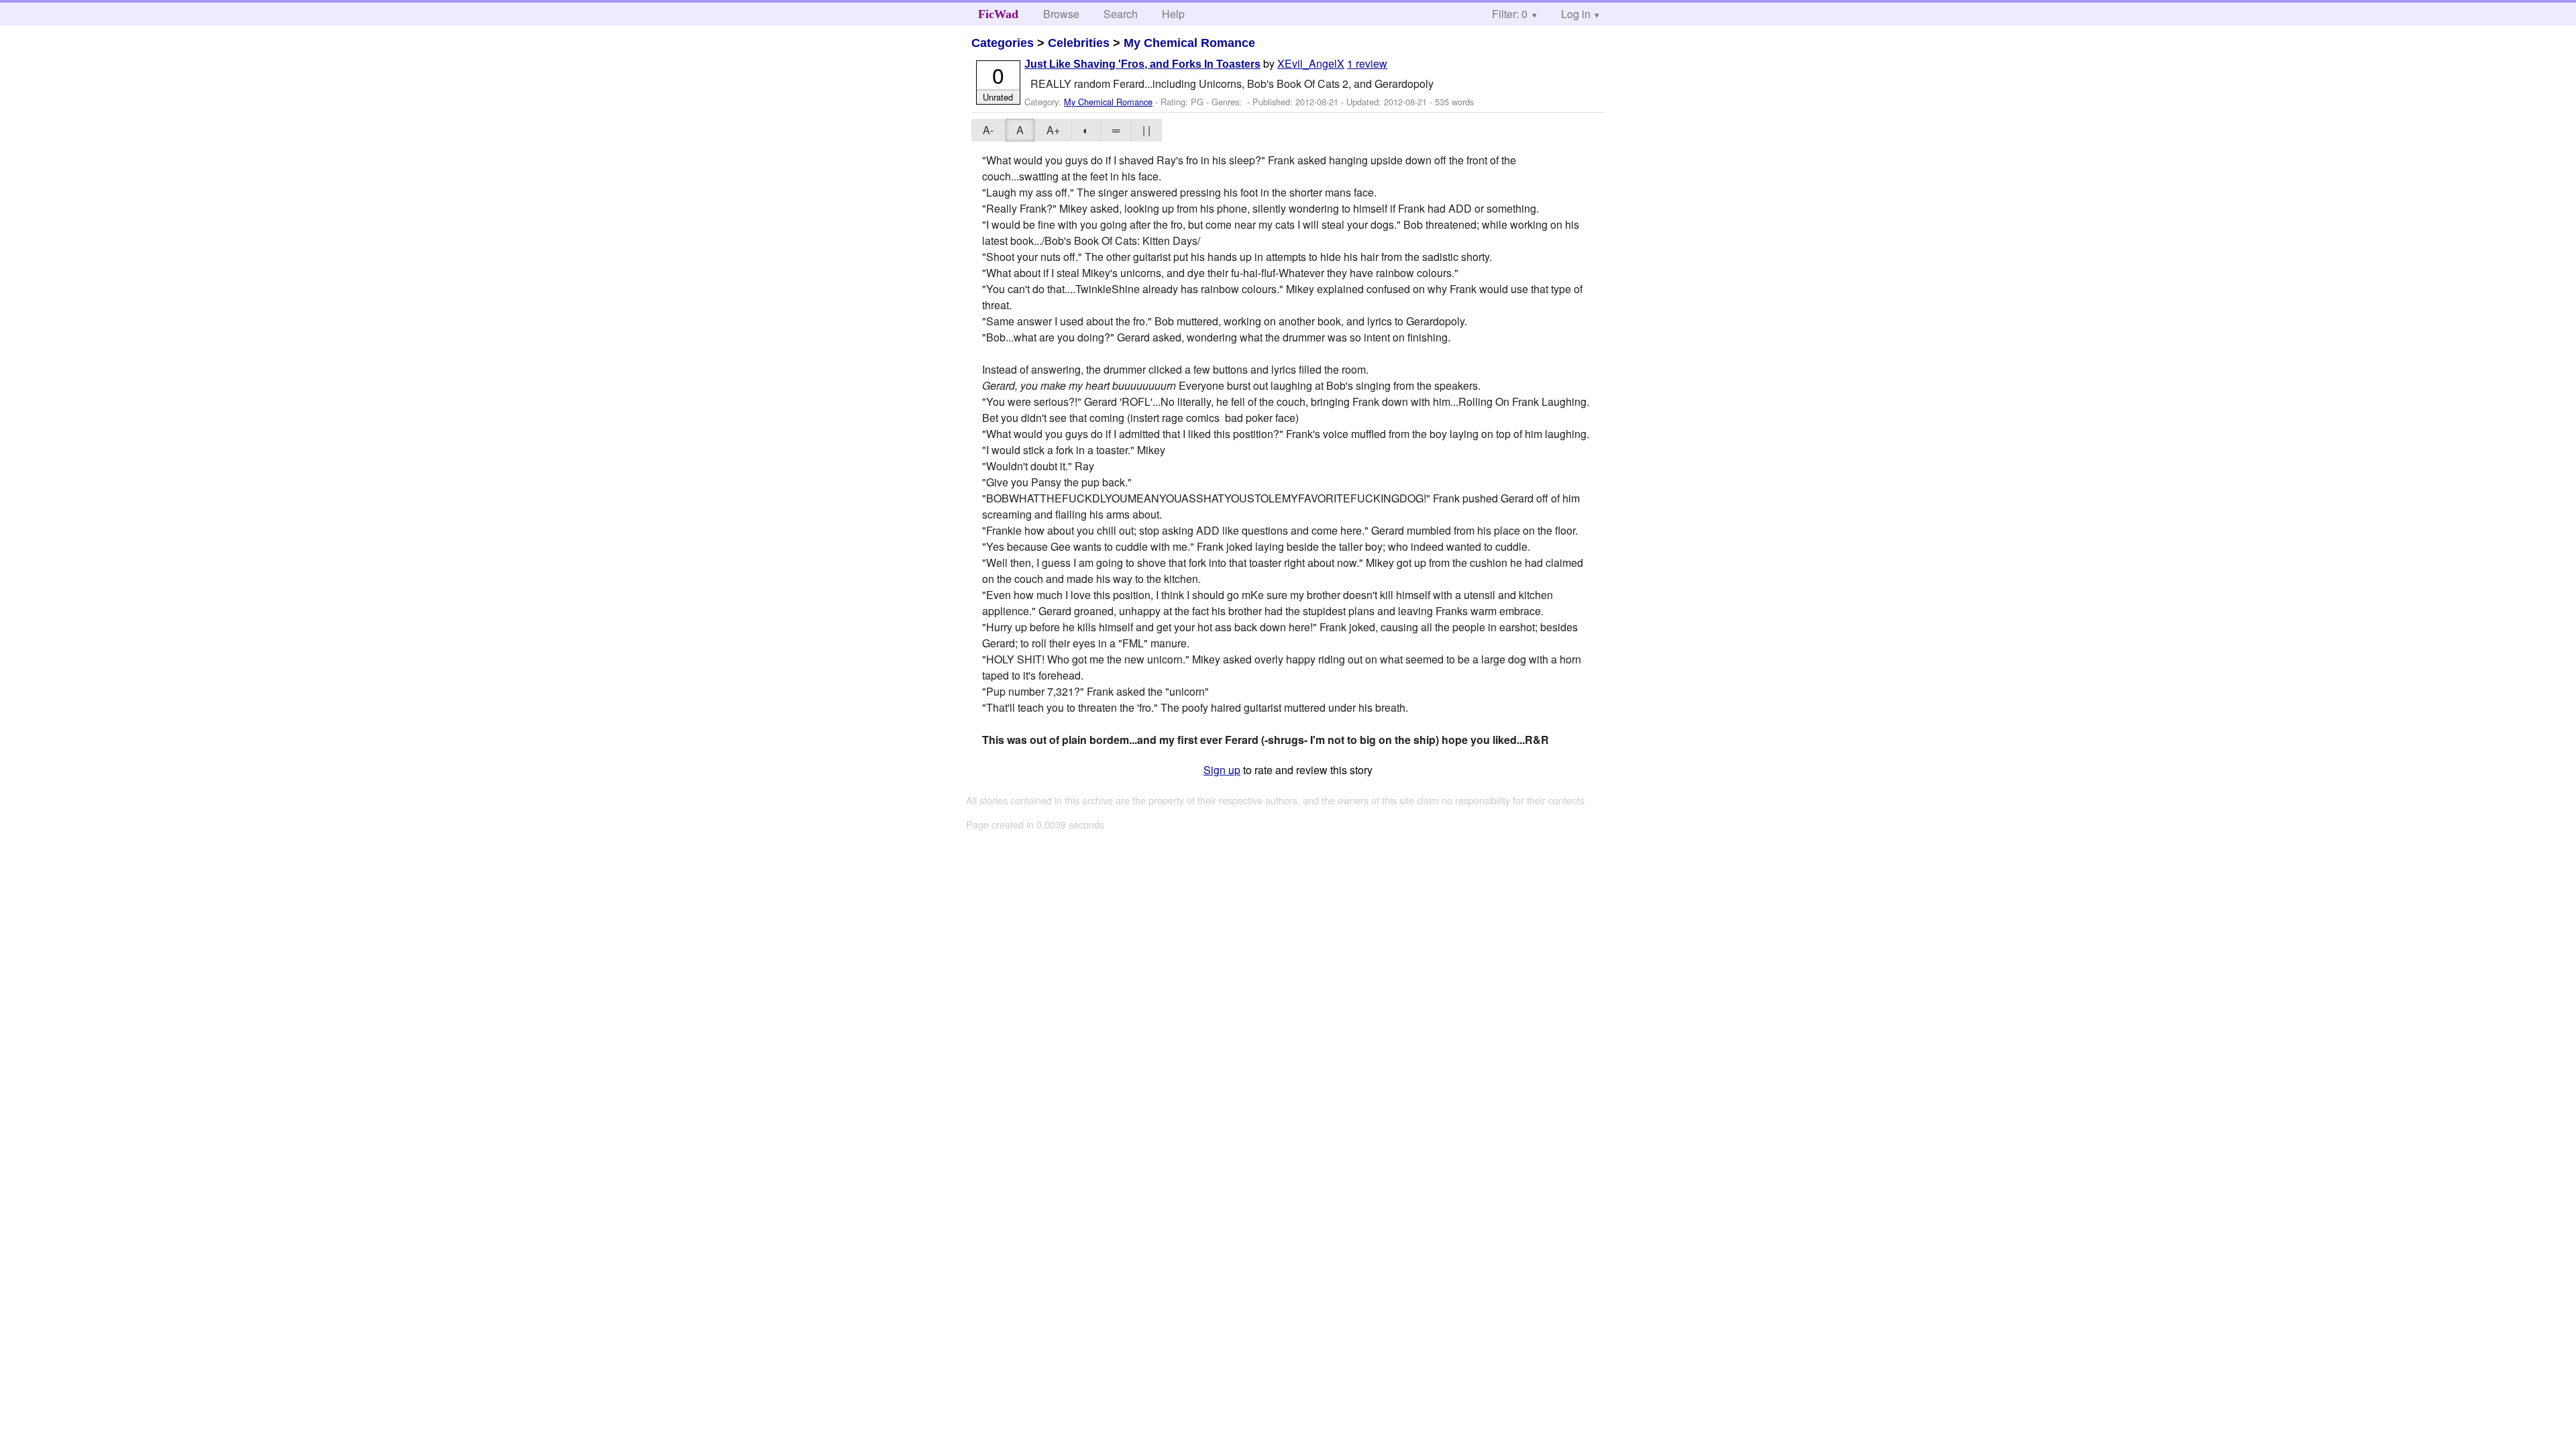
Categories (1003, 43)
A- (988, 130)
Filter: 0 (1510, 14)
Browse (1061, 14)
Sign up (1222, 770)
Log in (1576, 14)
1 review (1367, 63)
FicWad (998, 14)
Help (1173, 14)
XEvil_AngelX (1311, 63)
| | (1146, 130)
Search (1121, 14)
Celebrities (1079, 43)
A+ (1053, 130)
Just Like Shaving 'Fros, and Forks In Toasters (1142, 64)
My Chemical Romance (1189, 43)
